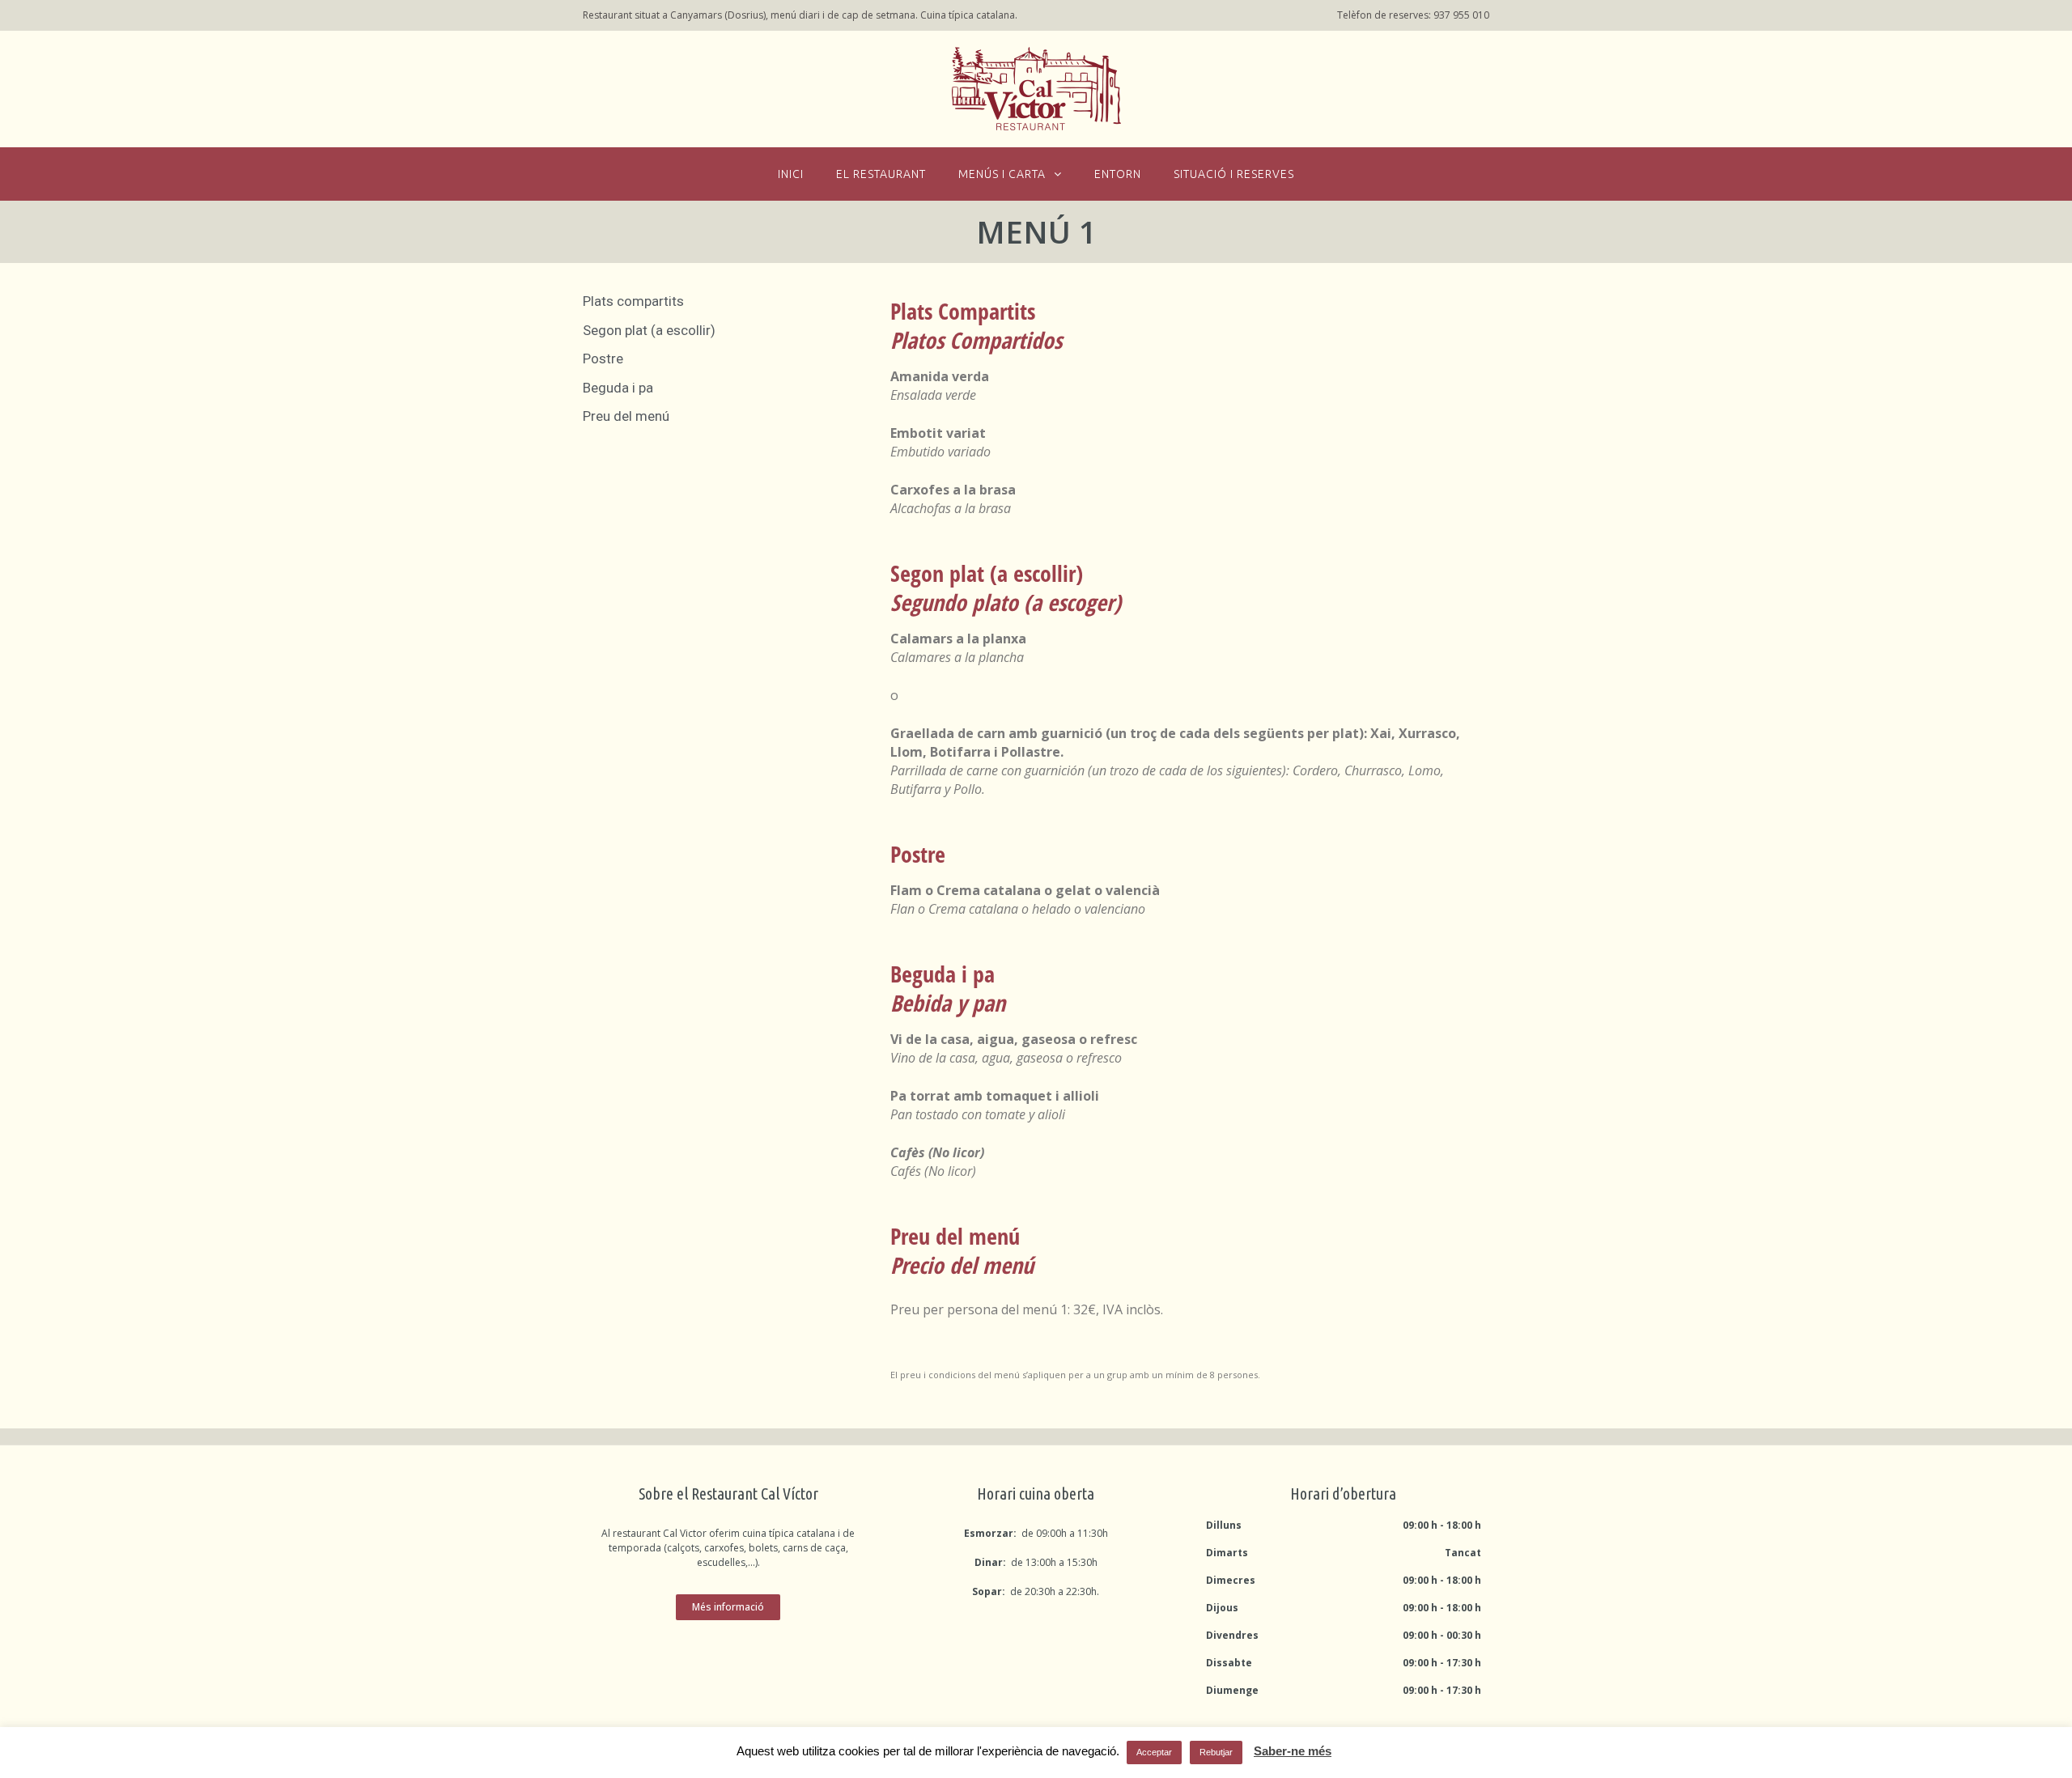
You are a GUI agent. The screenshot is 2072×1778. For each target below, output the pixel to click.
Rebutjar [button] (1216, 1752)
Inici (791, 174)
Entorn (1118, 174)
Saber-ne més (1293, 1751)
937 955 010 (1461, 15)
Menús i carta (1002, 174)
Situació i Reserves (1234, 174)
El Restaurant (881, 174)
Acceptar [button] (1154, 1752)
